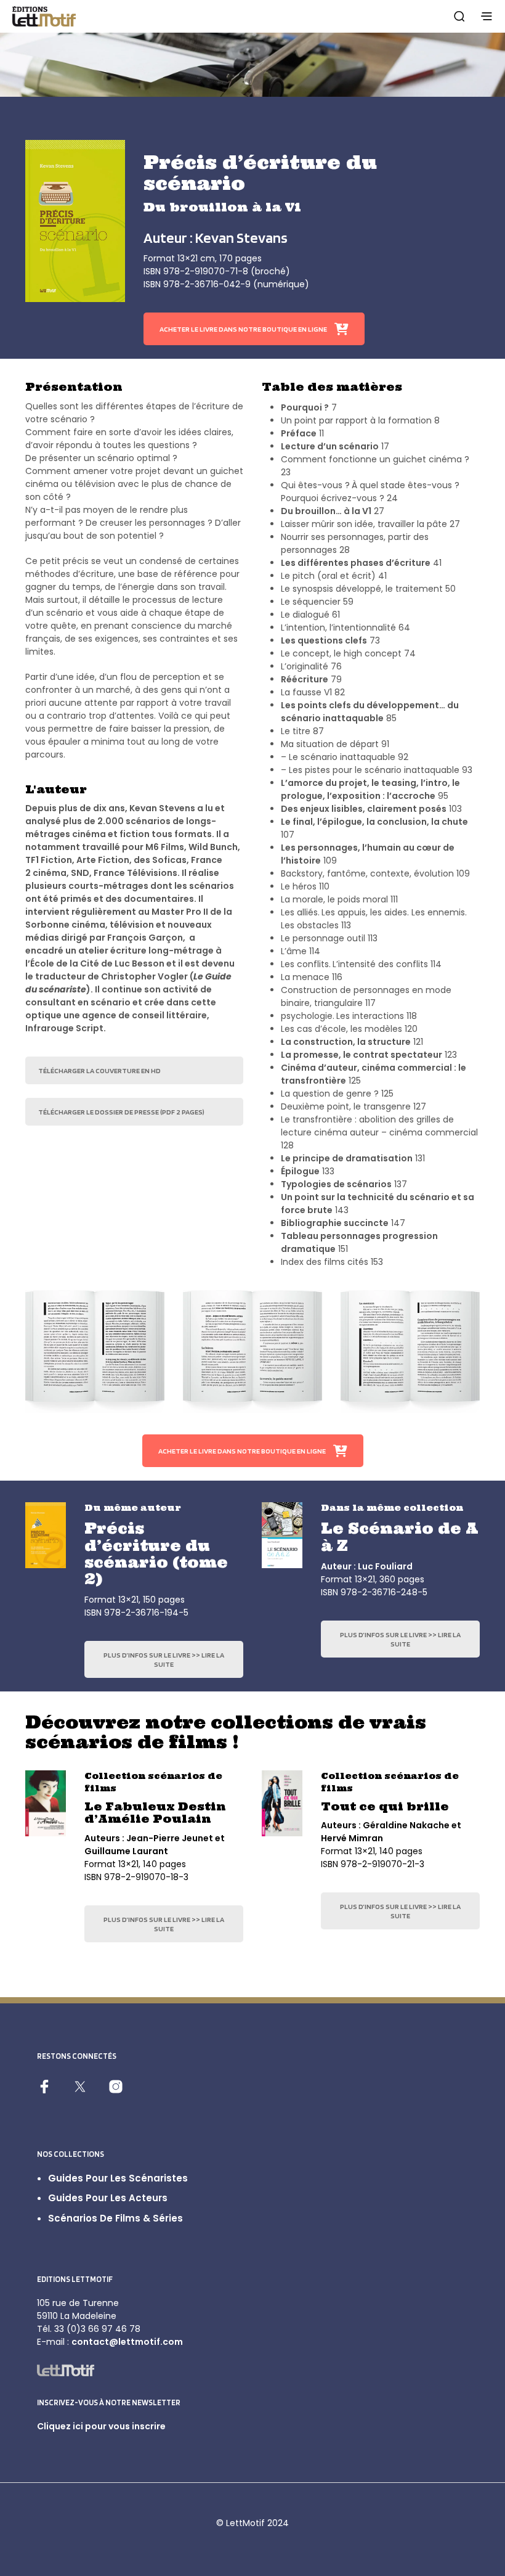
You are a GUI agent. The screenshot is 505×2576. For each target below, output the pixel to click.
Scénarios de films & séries (115, 2218)
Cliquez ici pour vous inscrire (101, 2426)
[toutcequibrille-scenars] (282, 1803)
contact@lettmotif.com (127, 2342)
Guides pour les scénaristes (118, 2178)
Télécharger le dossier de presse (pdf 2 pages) (121, 1112)
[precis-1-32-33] (95, 1351)
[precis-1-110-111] (252, 1351)
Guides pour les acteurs (108, 2198)
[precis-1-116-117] (410, 1351)
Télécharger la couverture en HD (99, 1070)
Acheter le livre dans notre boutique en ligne (243, 329)
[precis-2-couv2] (46, 1535)
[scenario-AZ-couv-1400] (282, 1535)
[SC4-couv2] (46, 1803)
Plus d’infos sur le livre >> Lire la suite (164, 1659)
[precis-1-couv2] (75, 221)
